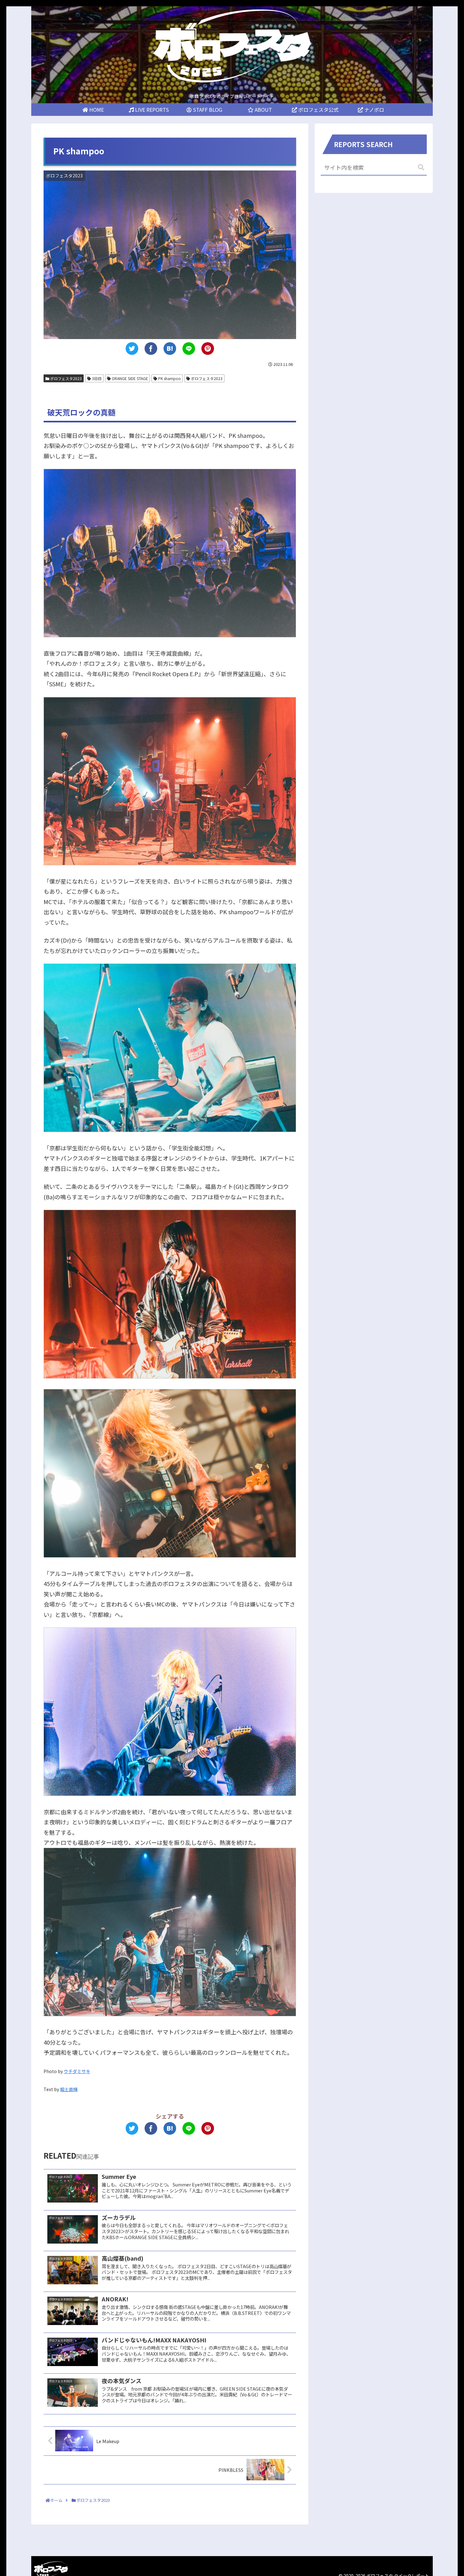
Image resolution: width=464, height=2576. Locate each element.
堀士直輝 (69, 2089)
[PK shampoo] (170, 349)
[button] (421, 167)
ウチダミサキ (77, 2071)
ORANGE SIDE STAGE (129, 378)
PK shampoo (169, 378)
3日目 (96, 378)
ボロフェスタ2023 (65, 378)
